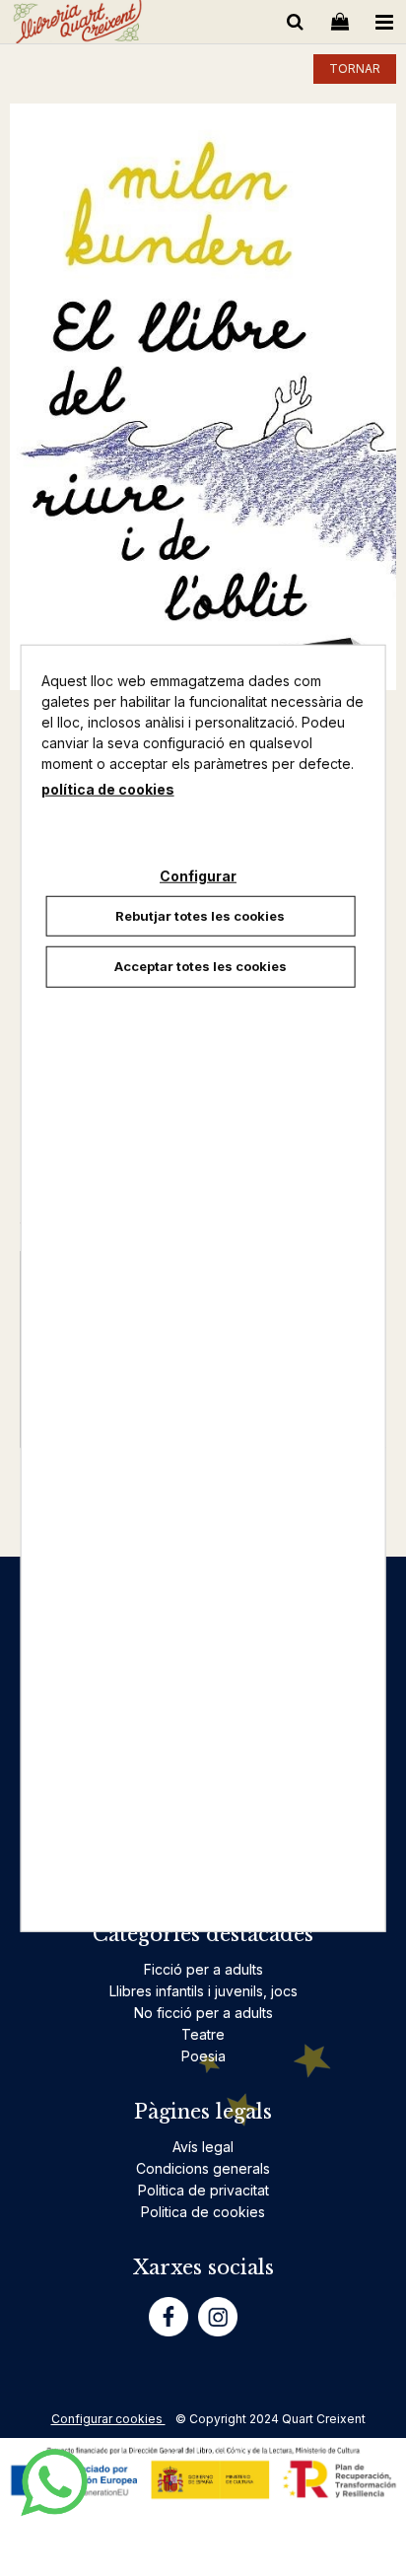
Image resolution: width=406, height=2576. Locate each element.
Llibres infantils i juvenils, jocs (203, 1991)
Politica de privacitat (203, 2190)
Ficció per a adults (203, 1969)
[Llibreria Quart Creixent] (77, 25)
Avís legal (203, 2147)
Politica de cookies (203, 2212)
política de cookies (108, 788)
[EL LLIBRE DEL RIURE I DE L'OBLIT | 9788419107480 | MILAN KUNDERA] (203, 397)
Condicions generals (203, 2168)
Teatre (203, 2034)
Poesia (203, 2056)
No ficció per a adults (203, 2013)
